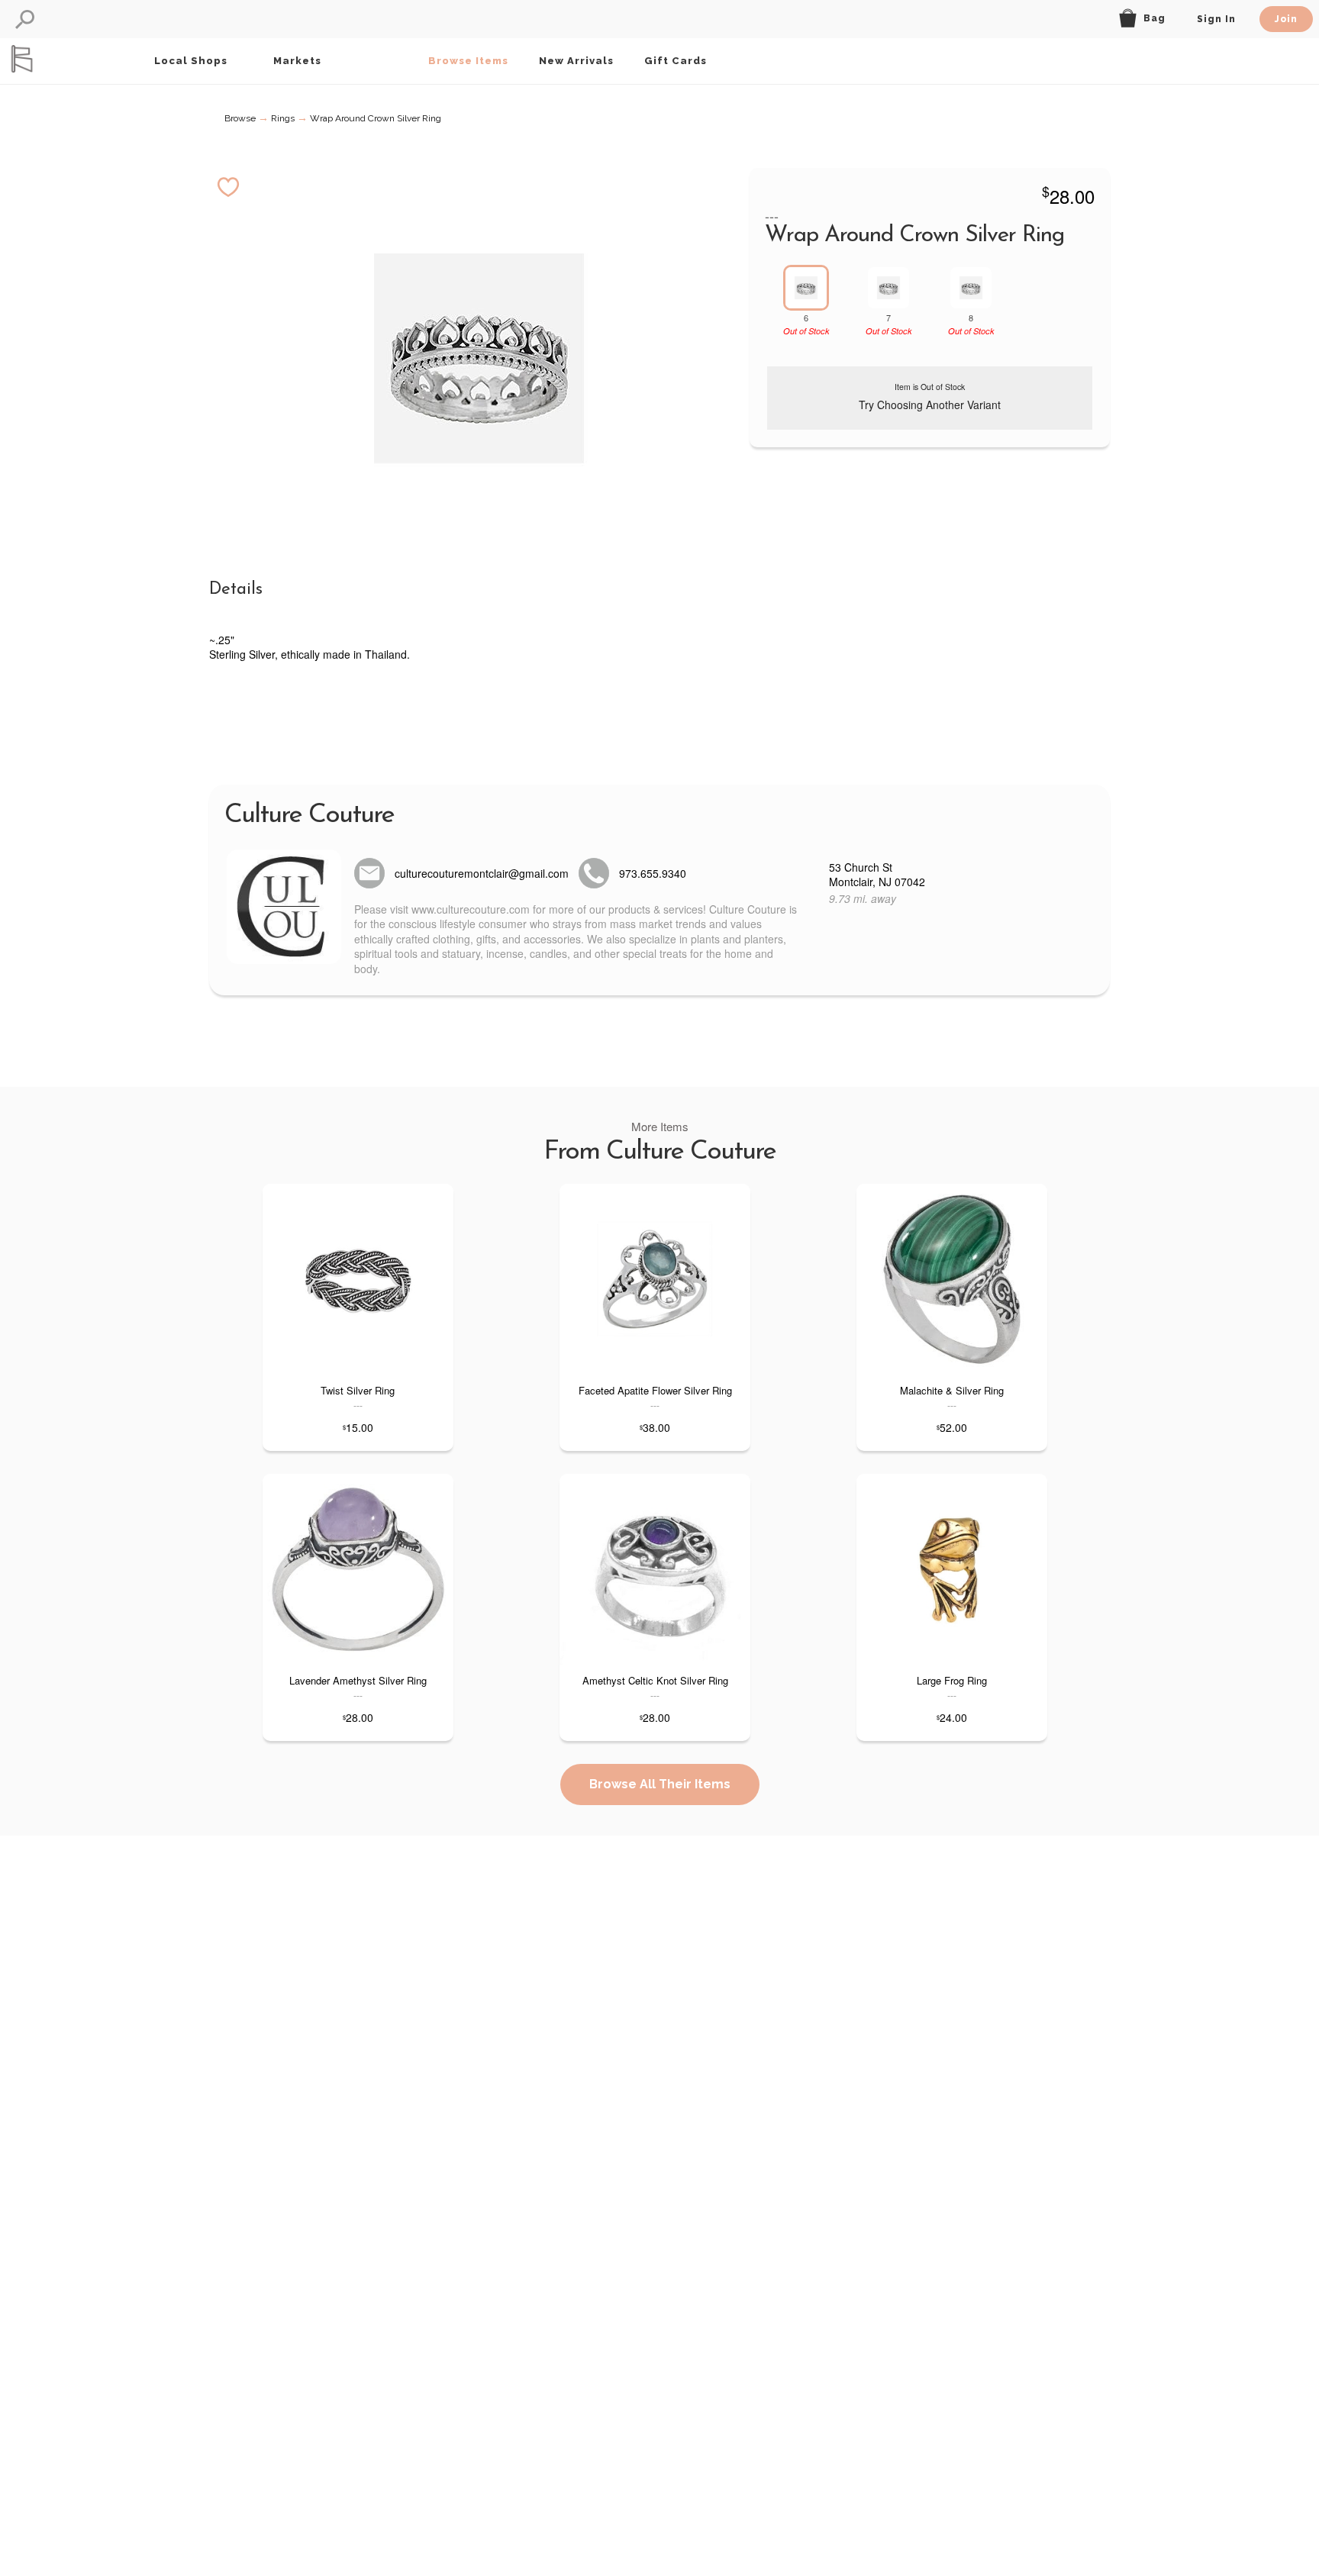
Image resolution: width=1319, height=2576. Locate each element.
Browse (240, 118)
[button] (25, 19)
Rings (283, 118)
